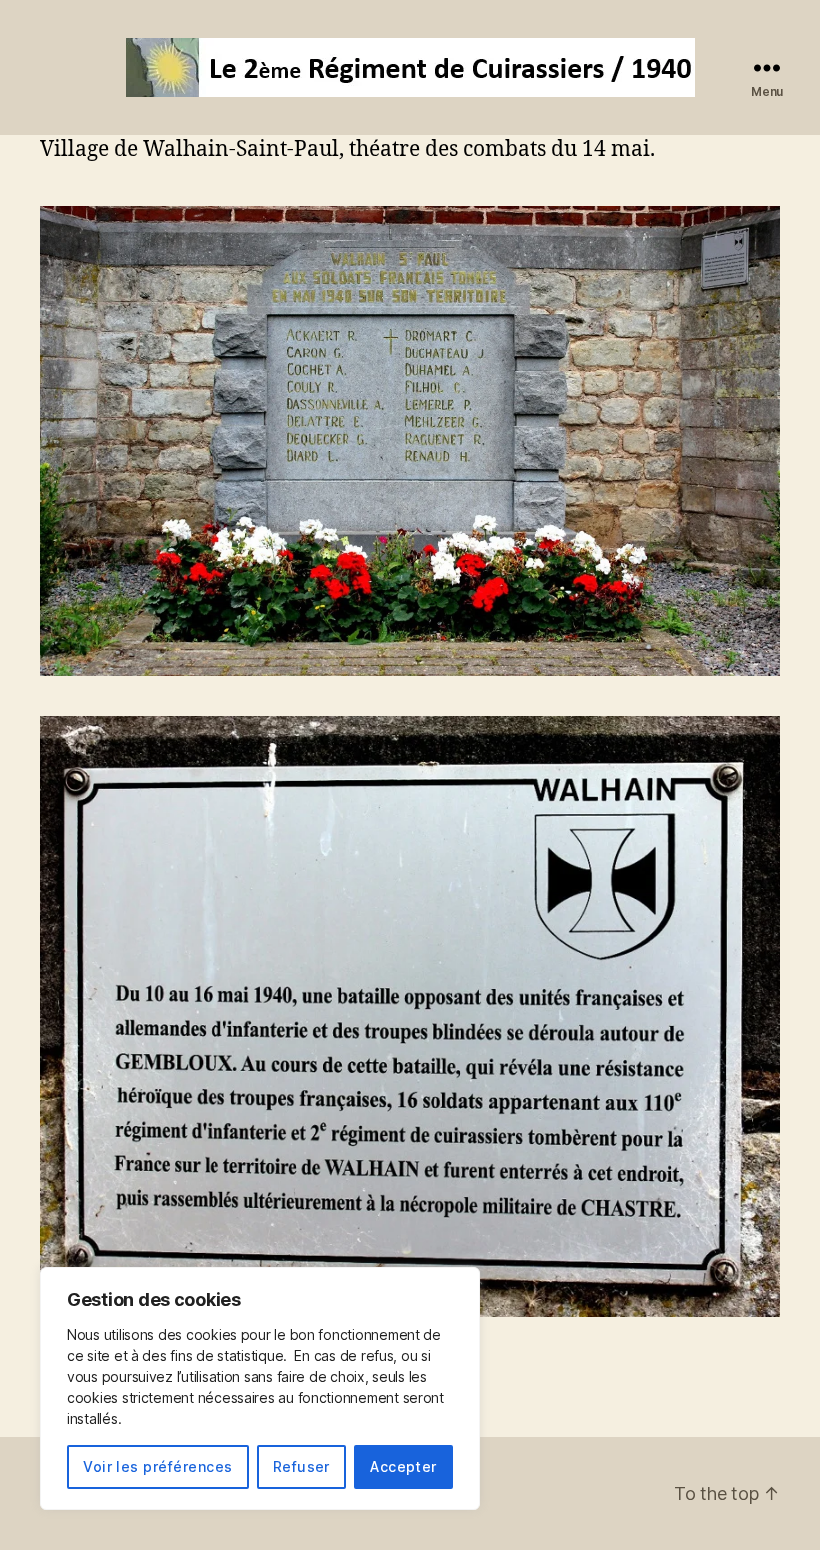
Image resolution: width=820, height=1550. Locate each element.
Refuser (301, 1466)
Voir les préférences (157, 1466)
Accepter (403, 1466)
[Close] (459, 1284)
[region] (260, 1388)
